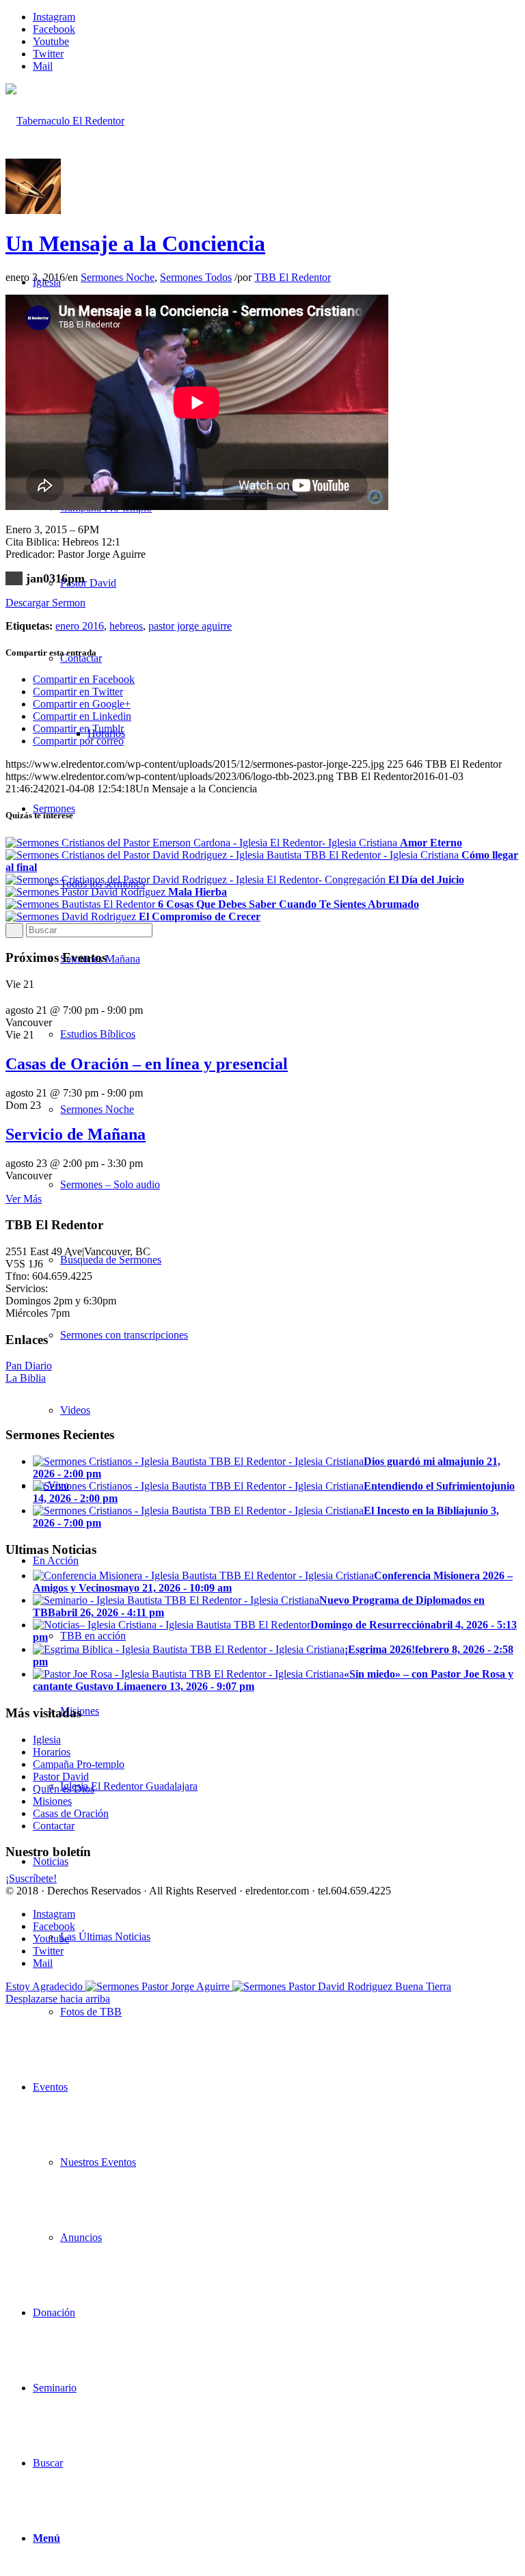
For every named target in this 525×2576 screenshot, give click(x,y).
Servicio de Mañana (76, 1134)
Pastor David (61, 1776)
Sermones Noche (118, 277)
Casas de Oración (71, 1813)
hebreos (126, 626)
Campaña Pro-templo (79, 1764)
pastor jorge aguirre (190, 626)
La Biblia (26, 1378)
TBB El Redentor (293, 277)
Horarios (52, 1752)
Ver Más (24, 1199)
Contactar (54, 1826)
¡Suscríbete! (31, 1878)
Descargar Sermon (45, 603)
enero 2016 (80, 626)
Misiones (52, 1801)
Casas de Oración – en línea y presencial (147, 1064)
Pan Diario (29, 1366)
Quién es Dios (64, 1789)
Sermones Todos (196, 277)
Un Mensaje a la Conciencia (135, 243)
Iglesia (47, 1740)
